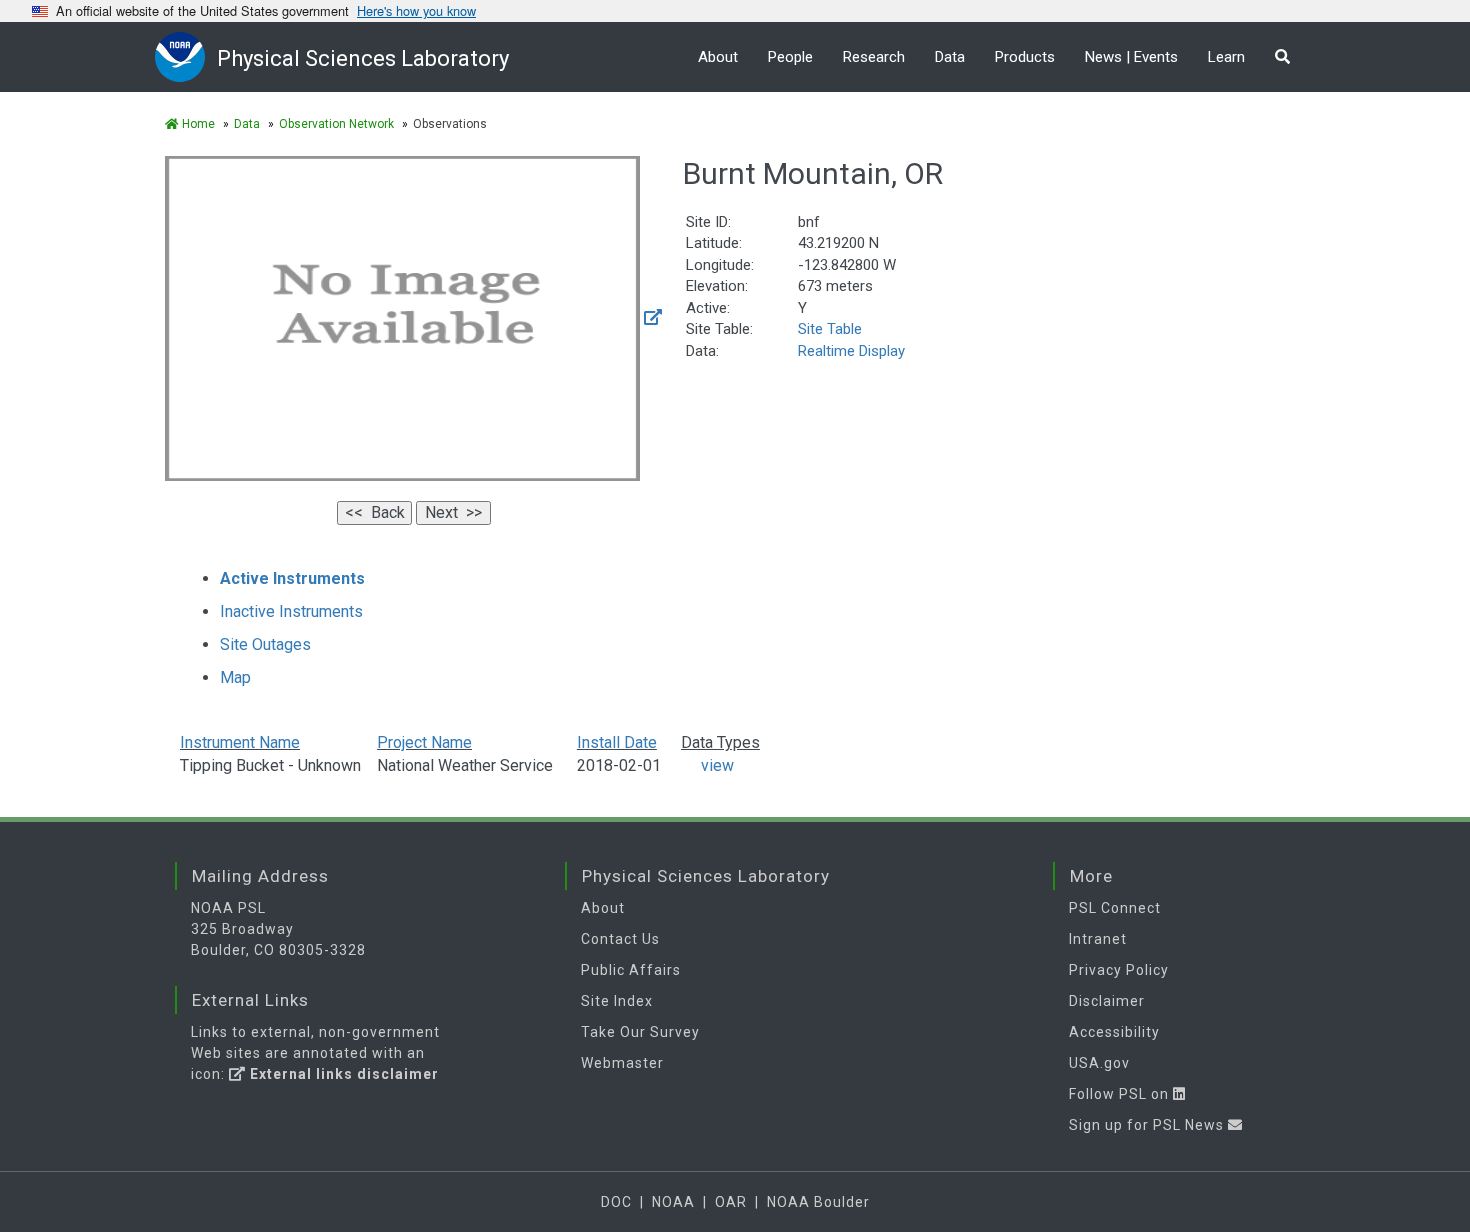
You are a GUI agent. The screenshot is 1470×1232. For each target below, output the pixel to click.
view (707, 765)
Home (197, 124)
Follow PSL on (1121, 1094)
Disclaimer (1107, 1001)
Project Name (424, 742)
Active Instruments (292, 578)
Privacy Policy (1119, 970)
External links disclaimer (342, 1074)
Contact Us (620, 939)
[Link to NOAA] (186, 56)
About (718, 57)
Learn (1226, 57)
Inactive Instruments (291, 611)
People (790, 57)
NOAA (673, 1202)
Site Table (830, 329)
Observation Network (336, 124)
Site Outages (265, 644)
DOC (616, 1202)
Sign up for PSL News (1148, 1125)
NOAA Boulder (818, 1202)
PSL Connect (1115, 908)
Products (1025, 57)
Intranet (1098, 939)
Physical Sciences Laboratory (363, 58)
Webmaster (622, 1063)
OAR (731, 1202)
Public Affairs (631, 970)
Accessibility (1114, 1032)
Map (235, 677)
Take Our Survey (640, 1032)
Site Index (617, 1001)
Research (874, 57)
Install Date (617, 742)
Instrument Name (240, 742)
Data (950, 57)
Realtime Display (851, 351)
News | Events (1131, 57)
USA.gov (1099, 1063)
